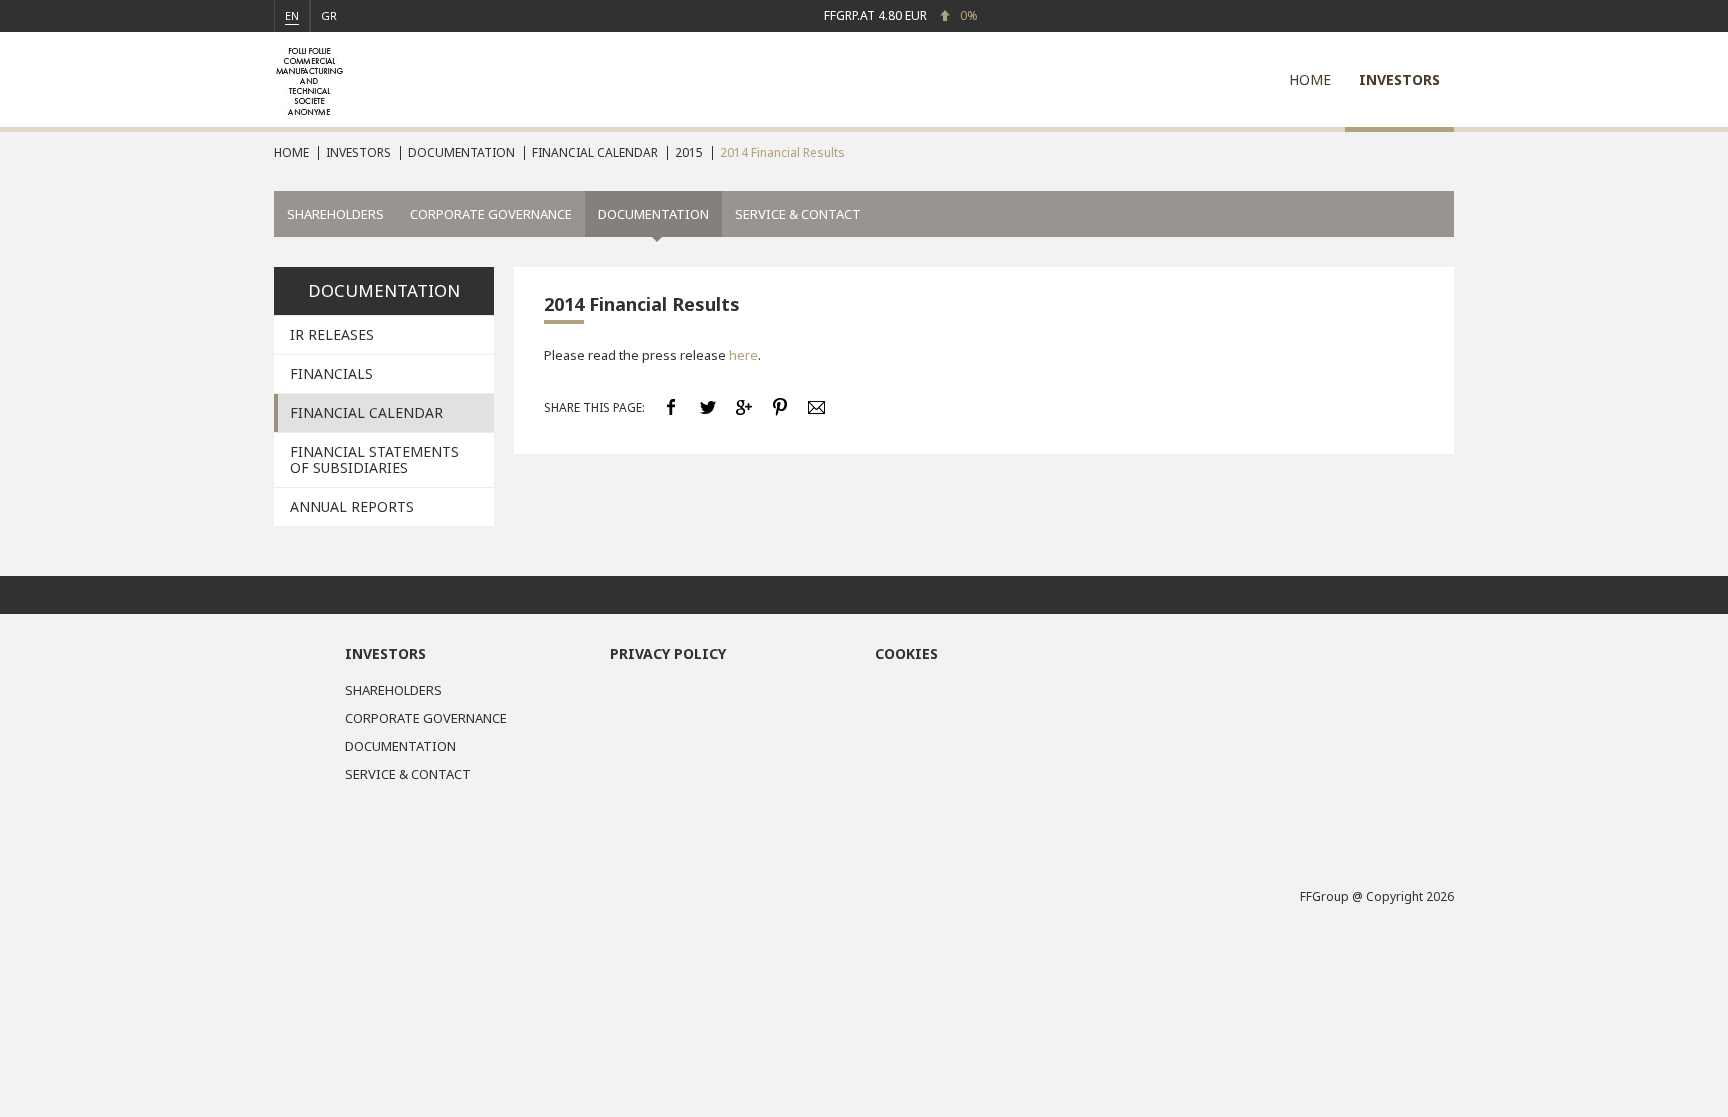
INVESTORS (1399, 79)
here (743, 355)
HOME (1310, 79)
